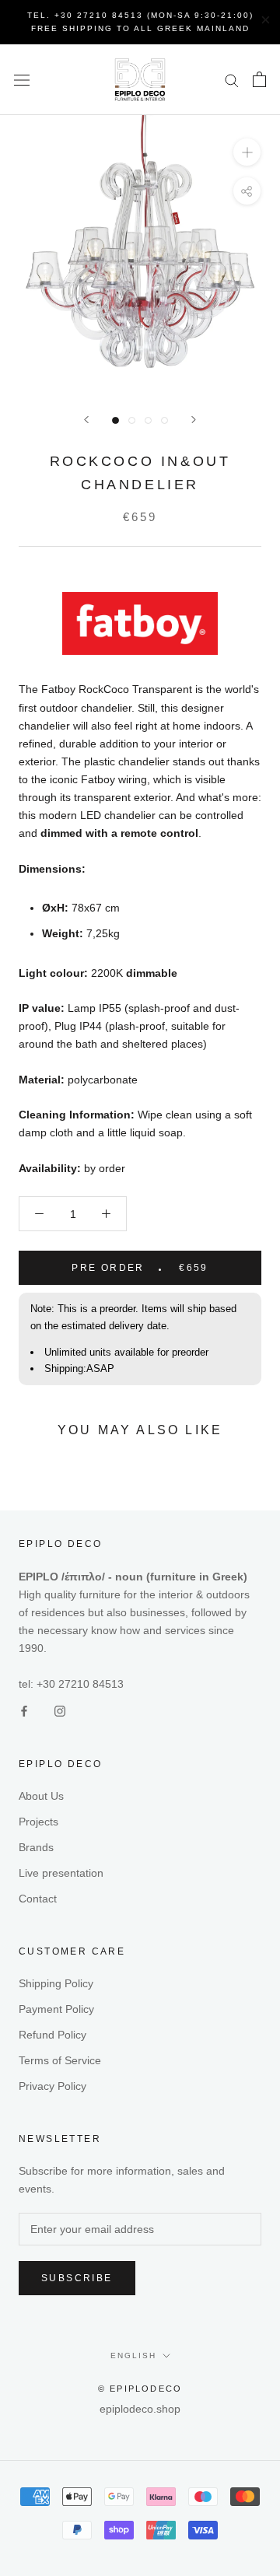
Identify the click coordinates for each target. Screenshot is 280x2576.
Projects (38, 1822)
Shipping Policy (56, 1983)
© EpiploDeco (140, 2389)
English (133, 2355)
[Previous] (86, 420)
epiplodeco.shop (140, 2409)
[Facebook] (24, 1711)
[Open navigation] (22, 80)
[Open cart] (259, 79)
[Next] (194, 420)
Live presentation (61, 1873)
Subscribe (77, 2278)
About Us (41, 1796)
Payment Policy (56, 2009)
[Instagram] (60, 1711)
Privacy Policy (52, 2086)
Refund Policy (52, 2035)
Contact (38, 1899)
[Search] (232, 80)
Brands (36, 1847)
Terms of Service (60, 2060)
